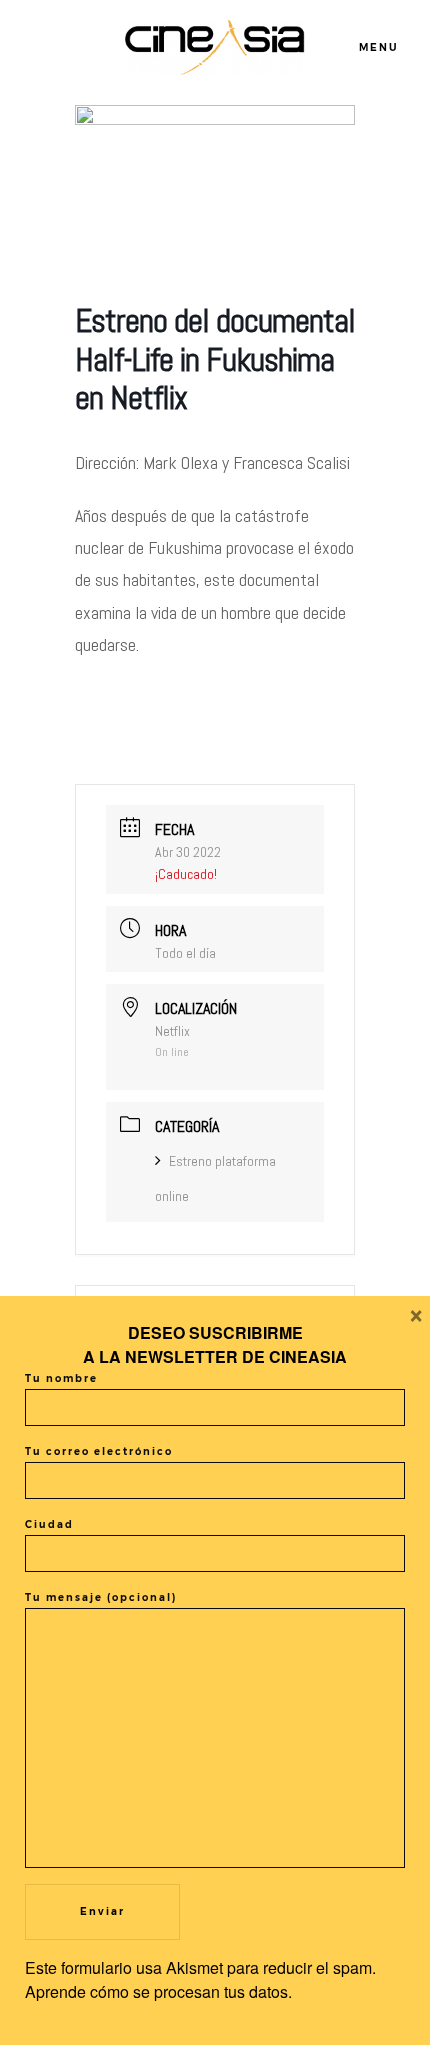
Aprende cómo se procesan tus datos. (158, 1991)
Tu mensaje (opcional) (101, 1597)
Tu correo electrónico (99, 1451)
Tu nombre (61, 1378)
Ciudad (49, 1524)
